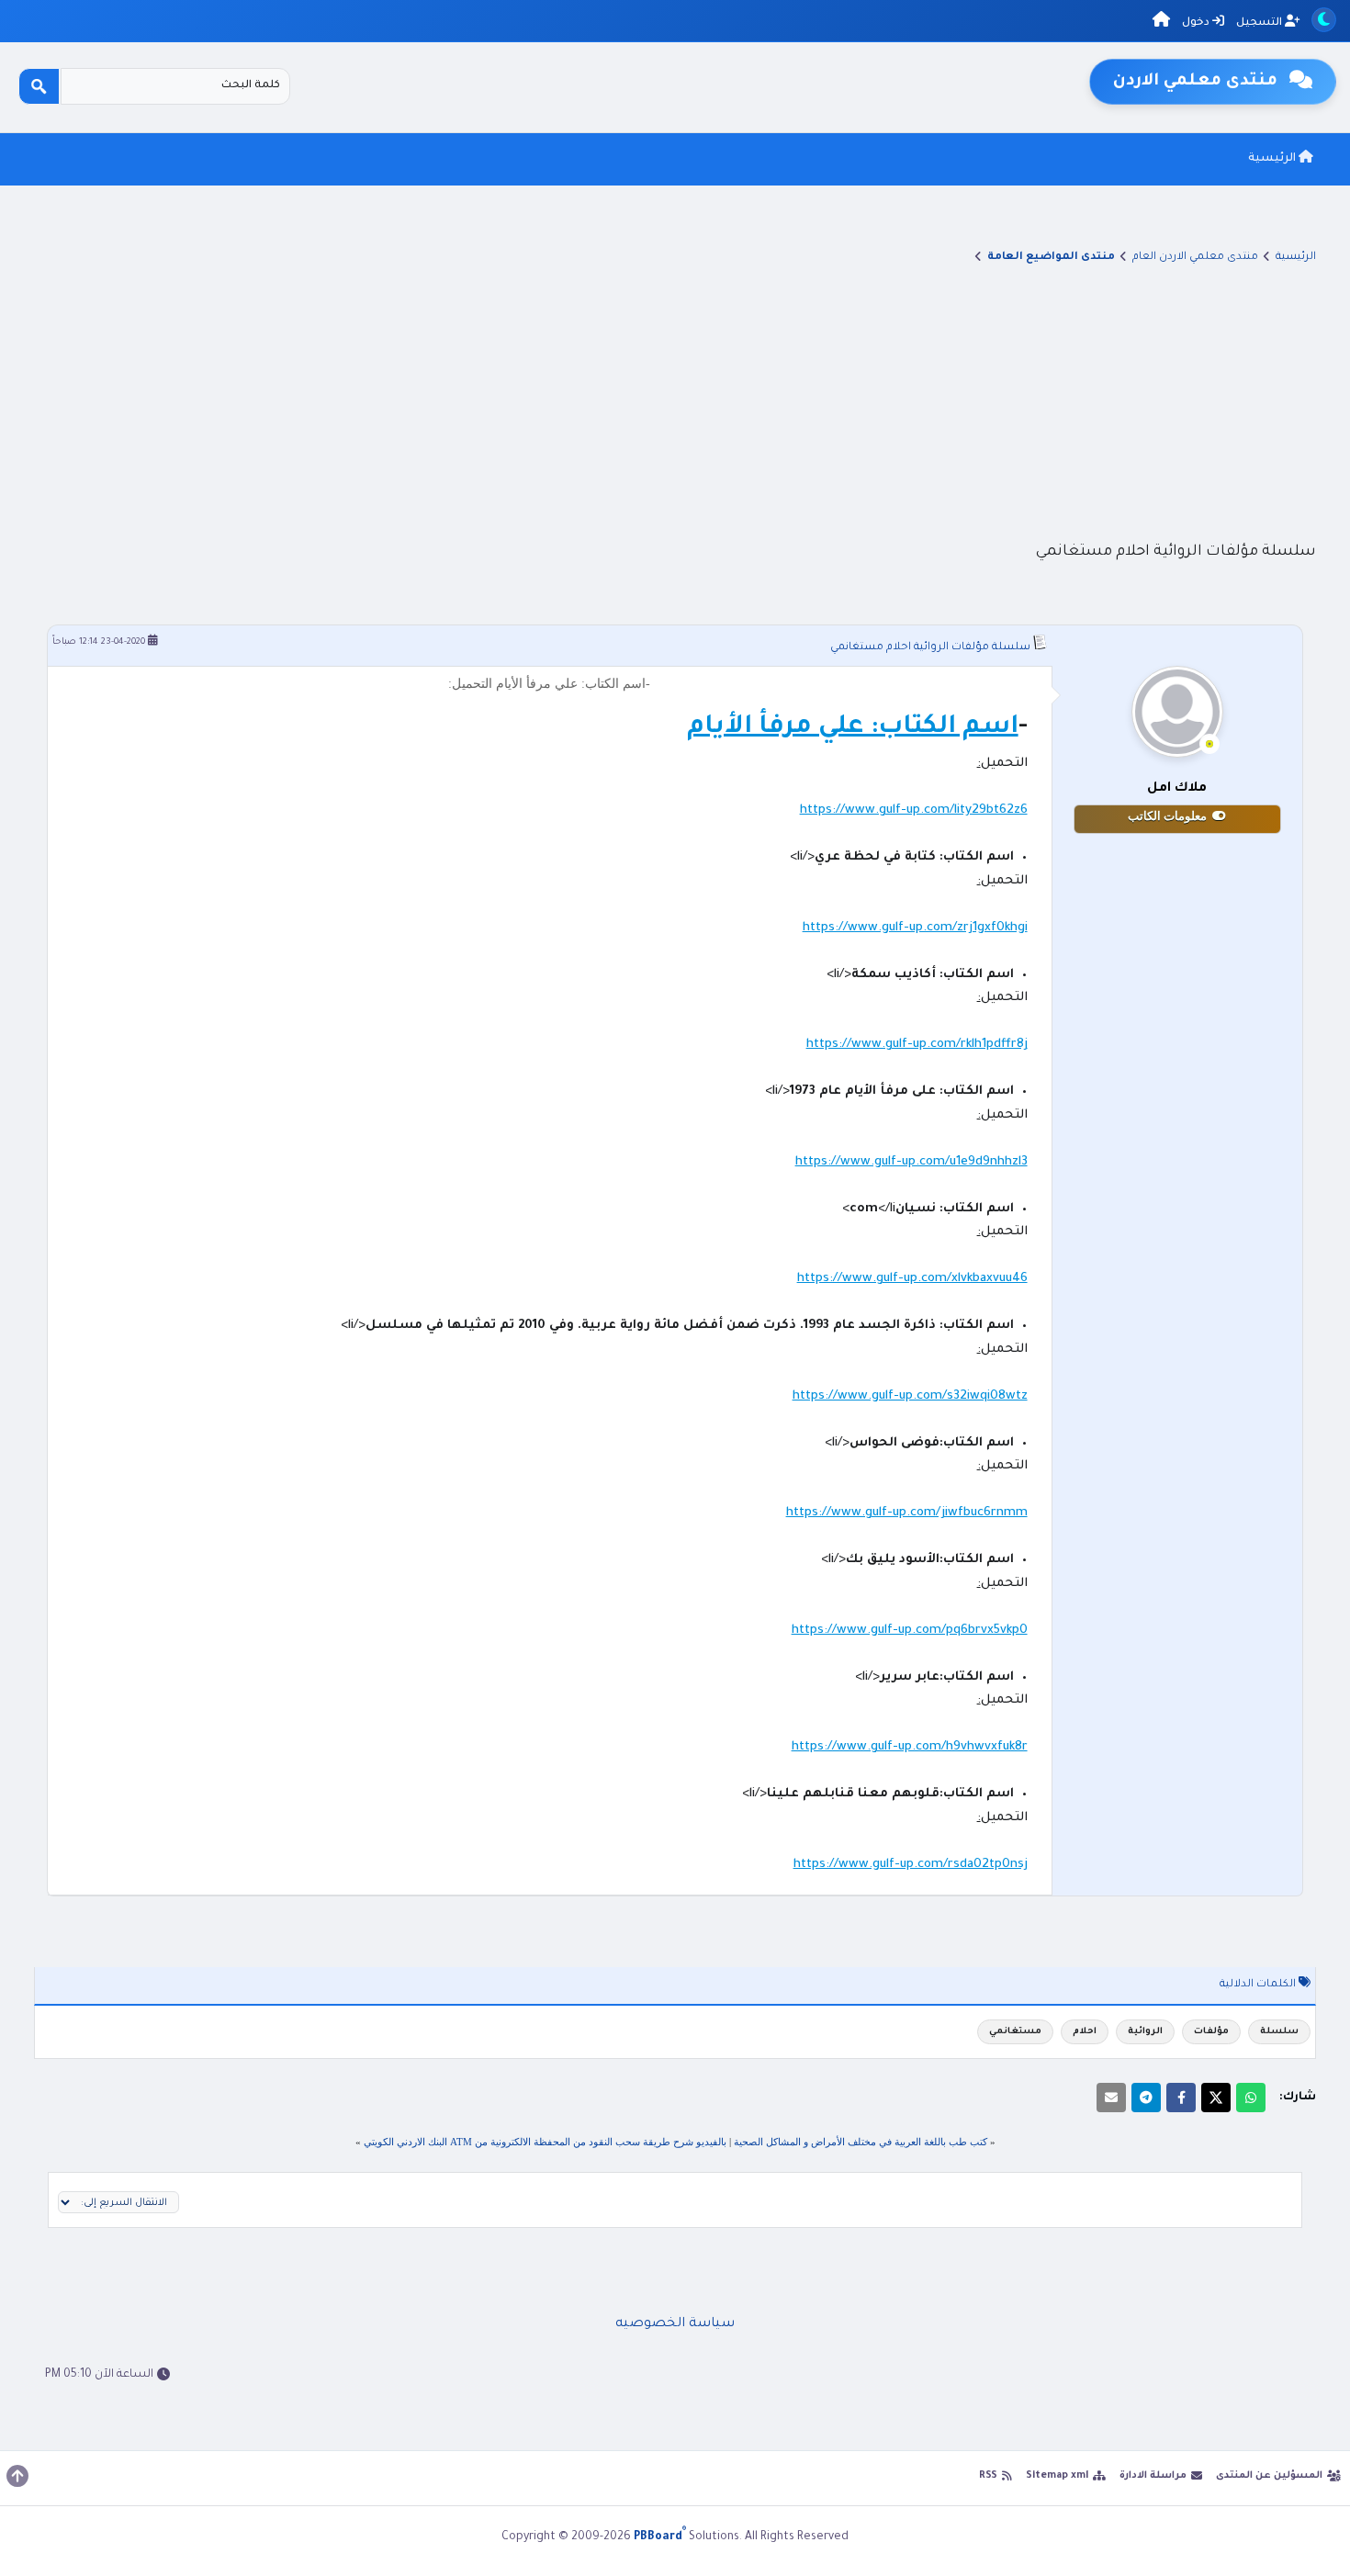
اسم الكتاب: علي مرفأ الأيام (853, 728)
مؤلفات (1211, 2032)
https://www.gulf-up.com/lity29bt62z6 (914, 810)
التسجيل (1260, 23)
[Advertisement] (675, 401)
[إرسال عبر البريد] (1111, 2098)
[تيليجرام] (1146, 2098)
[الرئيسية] (1161, 22)
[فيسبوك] (1181, 2098)
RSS (988, 2476)
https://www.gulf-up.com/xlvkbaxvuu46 (912, 1279)
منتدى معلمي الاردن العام (1195, 258)
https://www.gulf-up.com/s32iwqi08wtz (910, 1396)
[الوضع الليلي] (1324, 20)
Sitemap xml (1057, 2476)
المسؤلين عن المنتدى (1269, 2476)
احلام (1085, 2032)
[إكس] (1216, 2098)
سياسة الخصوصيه (675, 2324)
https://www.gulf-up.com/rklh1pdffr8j (917, 1045)
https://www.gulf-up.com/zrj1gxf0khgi (915, 928)
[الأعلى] (17, 2476)
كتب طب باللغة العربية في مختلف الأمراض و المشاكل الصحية (861, 2142)
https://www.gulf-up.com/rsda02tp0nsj (911, 1865)
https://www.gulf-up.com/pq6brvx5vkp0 (910, 1631)
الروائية (1145, 2032)
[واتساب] (1251, 2098)
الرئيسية (1273, 159)
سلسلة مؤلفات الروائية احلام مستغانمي (930, 648)
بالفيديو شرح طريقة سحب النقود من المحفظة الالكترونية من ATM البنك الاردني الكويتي (545, 2142)
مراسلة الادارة (1153, 2476)
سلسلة (1279, 2032)
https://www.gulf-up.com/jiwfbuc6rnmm (907, 1513)
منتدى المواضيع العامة (1051, 258)
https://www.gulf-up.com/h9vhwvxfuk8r (910, 1747)
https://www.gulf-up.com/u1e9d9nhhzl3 (911, 1162)
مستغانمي (1015, 2032)
